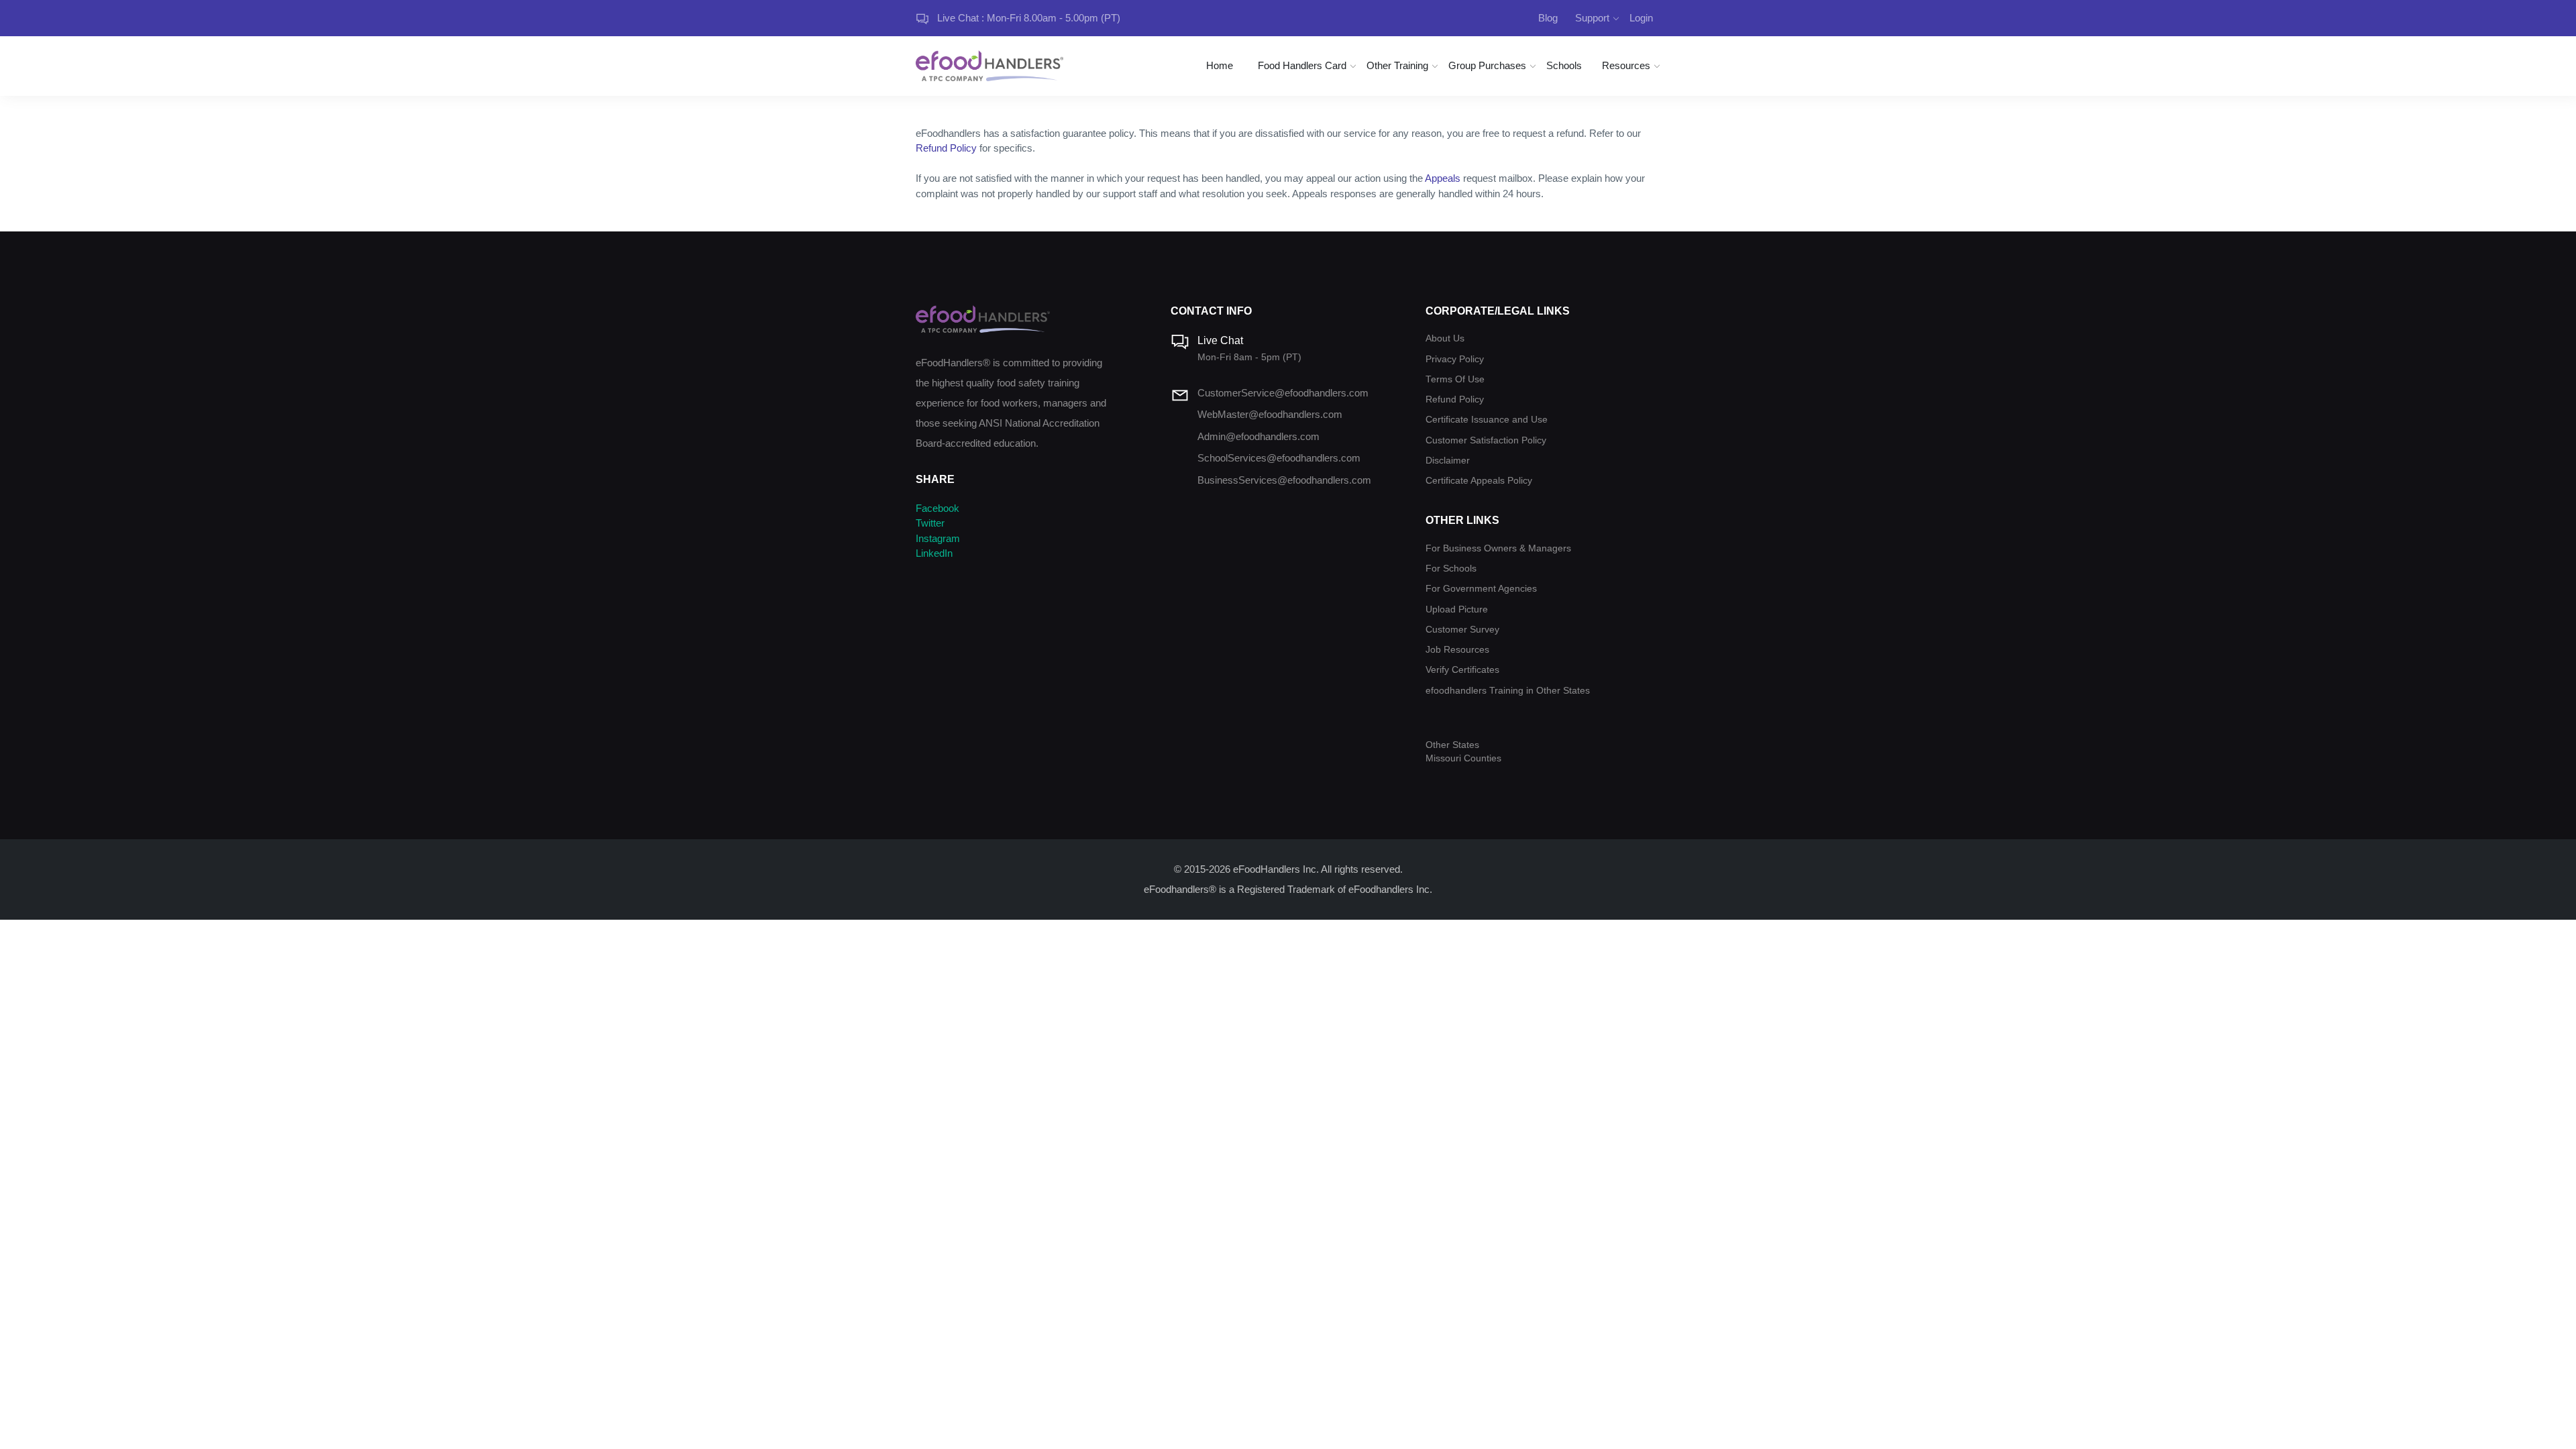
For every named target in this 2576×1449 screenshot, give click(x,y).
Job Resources (1457, 650)
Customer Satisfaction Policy (1486, 440)
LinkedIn (934, 553)
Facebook (937, 508)
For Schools (1451, 569)
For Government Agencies (1481, 589)
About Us (1445, 338)
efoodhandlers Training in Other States (1508, 691)
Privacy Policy (1455, 359)
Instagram (938, 538)
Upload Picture (1457, 609)
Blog (1548, 18)
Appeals (1443, 178)
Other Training (1397, 65)
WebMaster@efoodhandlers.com (1270, 414)
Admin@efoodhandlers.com (1258, 436)
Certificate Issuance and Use (1487, 420)
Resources (1626, 65)
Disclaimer (1448, 461)
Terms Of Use (1455, 379)
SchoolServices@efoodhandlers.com (1279, 458)
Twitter (930, 523)
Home (1220, 65)
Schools (1564, 65)
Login (1641, 18)
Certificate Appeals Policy (1479, 481)
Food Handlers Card (1302, 65)
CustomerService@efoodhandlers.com (1283, 393)
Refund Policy (946, 148)
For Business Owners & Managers (1498, 548)
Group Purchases (1487, 65)
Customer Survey (1462, 630)
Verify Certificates (1462, 670)
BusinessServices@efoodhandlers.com (1284, 480)
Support (1592, 18)
